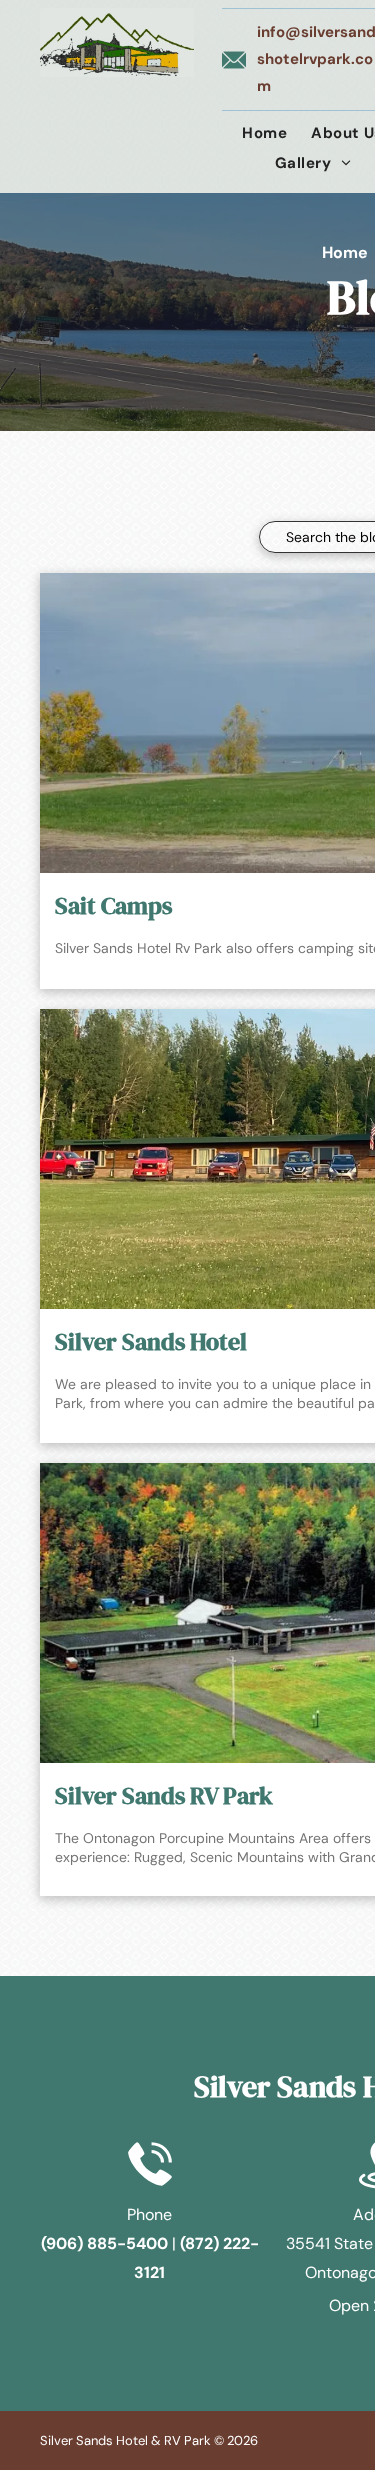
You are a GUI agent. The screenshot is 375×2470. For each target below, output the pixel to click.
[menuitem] (264, 133)
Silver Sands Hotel (151, 1341)
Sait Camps (113, 905)
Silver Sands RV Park (164, 1795)
